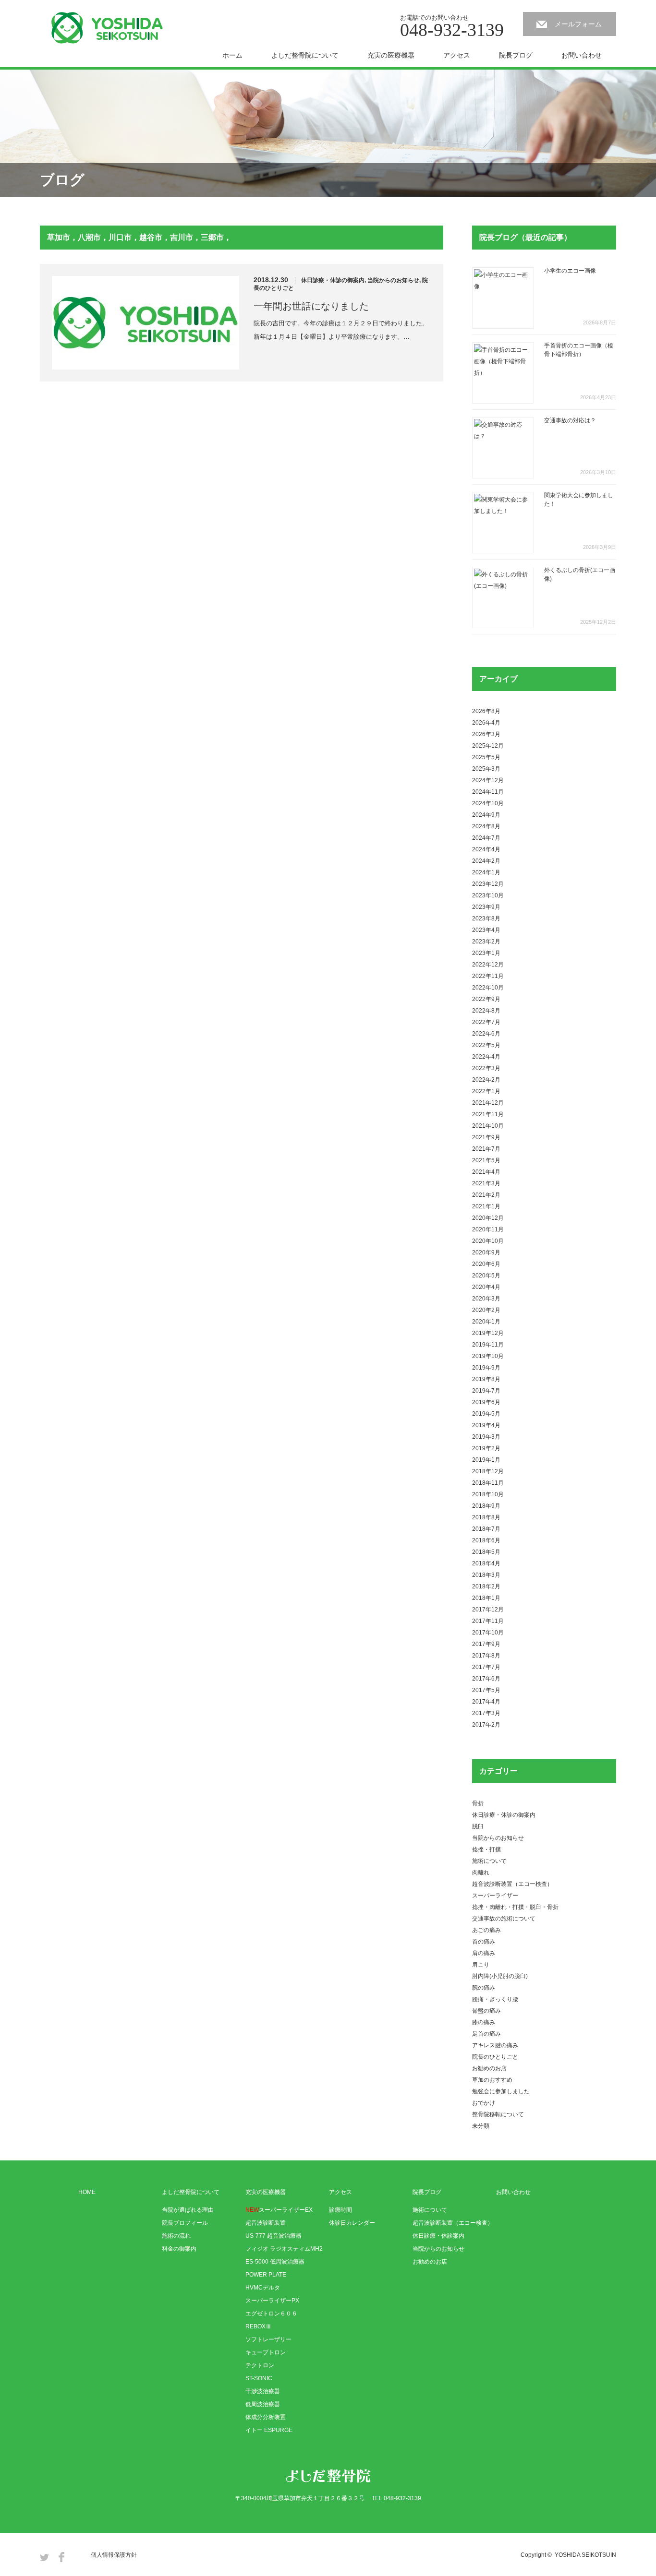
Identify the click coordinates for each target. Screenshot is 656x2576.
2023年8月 (486, 918)
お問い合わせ (582, 55)
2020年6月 (486, 1264)
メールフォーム (578, 24)
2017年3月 (486, 1713)
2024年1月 (486, 872)
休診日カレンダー (352, 2223)
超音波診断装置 (266, 2223)
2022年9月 (486, 999)
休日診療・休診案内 (438, 2236)
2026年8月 (486, 711)
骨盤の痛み (486, 2011)
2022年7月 (486, 1022)
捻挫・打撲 (486, 1849)
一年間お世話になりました (311, 306)
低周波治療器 (263, 2404)
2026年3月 (486, 734)
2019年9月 (486, 1368)
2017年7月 (486, 1667)
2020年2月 (486, 1310)
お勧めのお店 (489, 2068)
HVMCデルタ (263, 2288)
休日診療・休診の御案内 (333, 280)
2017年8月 (486, 1656)
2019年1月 (486, 1460)
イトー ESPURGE (269, 2430)
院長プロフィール (185, 2223)
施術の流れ (176, 2236)
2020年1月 (486, 1322)
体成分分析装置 (266, 2417)
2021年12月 (488, 1103)
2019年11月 (488, 1345)
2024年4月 (486, 849)
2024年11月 (488, 792)
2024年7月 (486, 838)
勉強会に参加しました (501, 2091)
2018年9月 (486, 1506)
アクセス (457, 55)
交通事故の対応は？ (570, 420)
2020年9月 (486, 1252)
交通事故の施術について (504, 1919)
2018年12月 (488, 1471)
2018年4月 (486, 1563)
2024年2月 (486, 861)
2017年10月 (488, 1633)
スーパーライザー (495, 1896)
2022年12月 (488, 965)
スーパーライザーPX (272, 2301)
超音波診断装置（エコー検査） (512, 1884)
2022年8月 (486, 1011)
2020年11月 (488, 1229)
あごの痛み (486, 1930)
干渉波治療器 (263, 2391)
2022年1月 (486, 1091)
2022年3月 (486, 1068)
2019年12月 (488, 1333)
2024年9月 (486, 815)
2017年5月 (486, 1690)
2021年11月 (488, 1114)
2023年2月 (486, 942)
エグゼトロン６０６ (271, 2314)
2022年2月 (486, 1080)
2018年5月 (486, 1552)
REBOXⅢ (258, 2326)
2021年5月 (486, 1160)
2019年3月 (486, 1437)
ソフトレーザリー (268, 2339)
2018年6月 (486, 1540)
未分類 (481, 2126)
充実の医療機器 (391, 55)
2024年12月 (488, 780)
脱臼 (478, 1826)
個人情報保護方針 (114, 2555)
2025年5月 (486, 757)
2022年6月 (486, 1034)
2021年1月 (486, 1206)
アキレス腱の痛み (495, 2045)
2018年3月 (486, 1575)
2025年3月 (486, 769)
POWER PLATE (266, 2275)
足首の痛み (486, 2034)
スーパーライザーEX (279, 2210)
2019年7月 (486, 1391)
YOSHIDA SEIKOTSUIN (585, 2555)
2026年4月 (486, 723)
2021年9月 (486, 1137)
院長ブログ (516, 55)
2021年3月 (486, 1183)
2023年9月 (486, 907)
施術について (489, 1861)
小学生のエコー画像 (570, 271)
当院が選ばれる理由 (188, 2210)
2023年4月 (486, 930)
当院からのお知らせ (393, 280)
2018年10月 (488, 1494)
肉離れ (481, 1872)
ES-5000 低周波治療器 (275, 2262)
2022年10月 (488, 988)
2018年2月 (486, 1586)
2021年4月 (486, 1172)
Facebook (61, 2557)
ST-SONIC (259, 2378)
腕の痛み (484, 1988)
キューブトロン (266, 2352)
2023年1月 (486, 953)
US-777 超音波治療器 (273, 2236)
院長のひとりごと (495, 2057)
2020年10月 (488, 1241)
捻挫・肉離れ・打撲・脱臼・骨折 (515, 1907)
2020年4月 (486, 1287)
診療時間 (340, 2210)
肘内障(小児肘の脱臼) (500, 1976)
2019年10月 (488, 1356)
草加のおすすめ (492, 2080)
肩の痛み (484, 1953)
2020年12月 (488, 1218)
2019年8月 (486, 1379)
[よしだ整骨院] (107, 28)
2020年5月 (486, 1276)
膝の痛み (484, 2022)
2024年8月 (486, 826)
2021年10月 (488, 1126)
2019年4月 (486, 1425)
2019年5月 (486, 1414)
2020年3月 (486, 1299)
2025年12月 (488, 746)
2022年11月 (488, 976)
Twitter (44, 2557)
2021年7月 (486, 1149)
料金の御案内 (179, 2249)
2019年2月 (486, 1448)
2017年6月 (486, 1679)
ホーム (232, 55)
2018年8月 (486, 1517)
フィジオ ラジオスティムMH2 (284, 2249)
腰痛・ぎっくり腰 (495, 1999)
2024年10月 (488, 803)
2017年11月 (488, 1621)
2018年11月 (488, 1483)
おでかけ (484, 2103)
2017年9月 (486, 1644)
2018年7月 (486, 1529)
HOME (87, 2192)
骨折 (478, 1803)
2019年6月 (486, 1402)
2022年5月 (486, 1045)
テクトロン (260, 2365)
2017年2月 (486, 1725)
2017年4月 (486, 1702)
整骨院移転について (498, 2114)
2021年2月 (486, 1195)
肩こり (481, 1965)
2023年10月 (488, 895)
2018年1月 (486, 1598)
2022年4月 (486, 1057)
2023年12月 (488, 884)
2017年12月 (488, 1610)
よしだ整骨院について (305, 55)
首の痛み (484, 1942)
